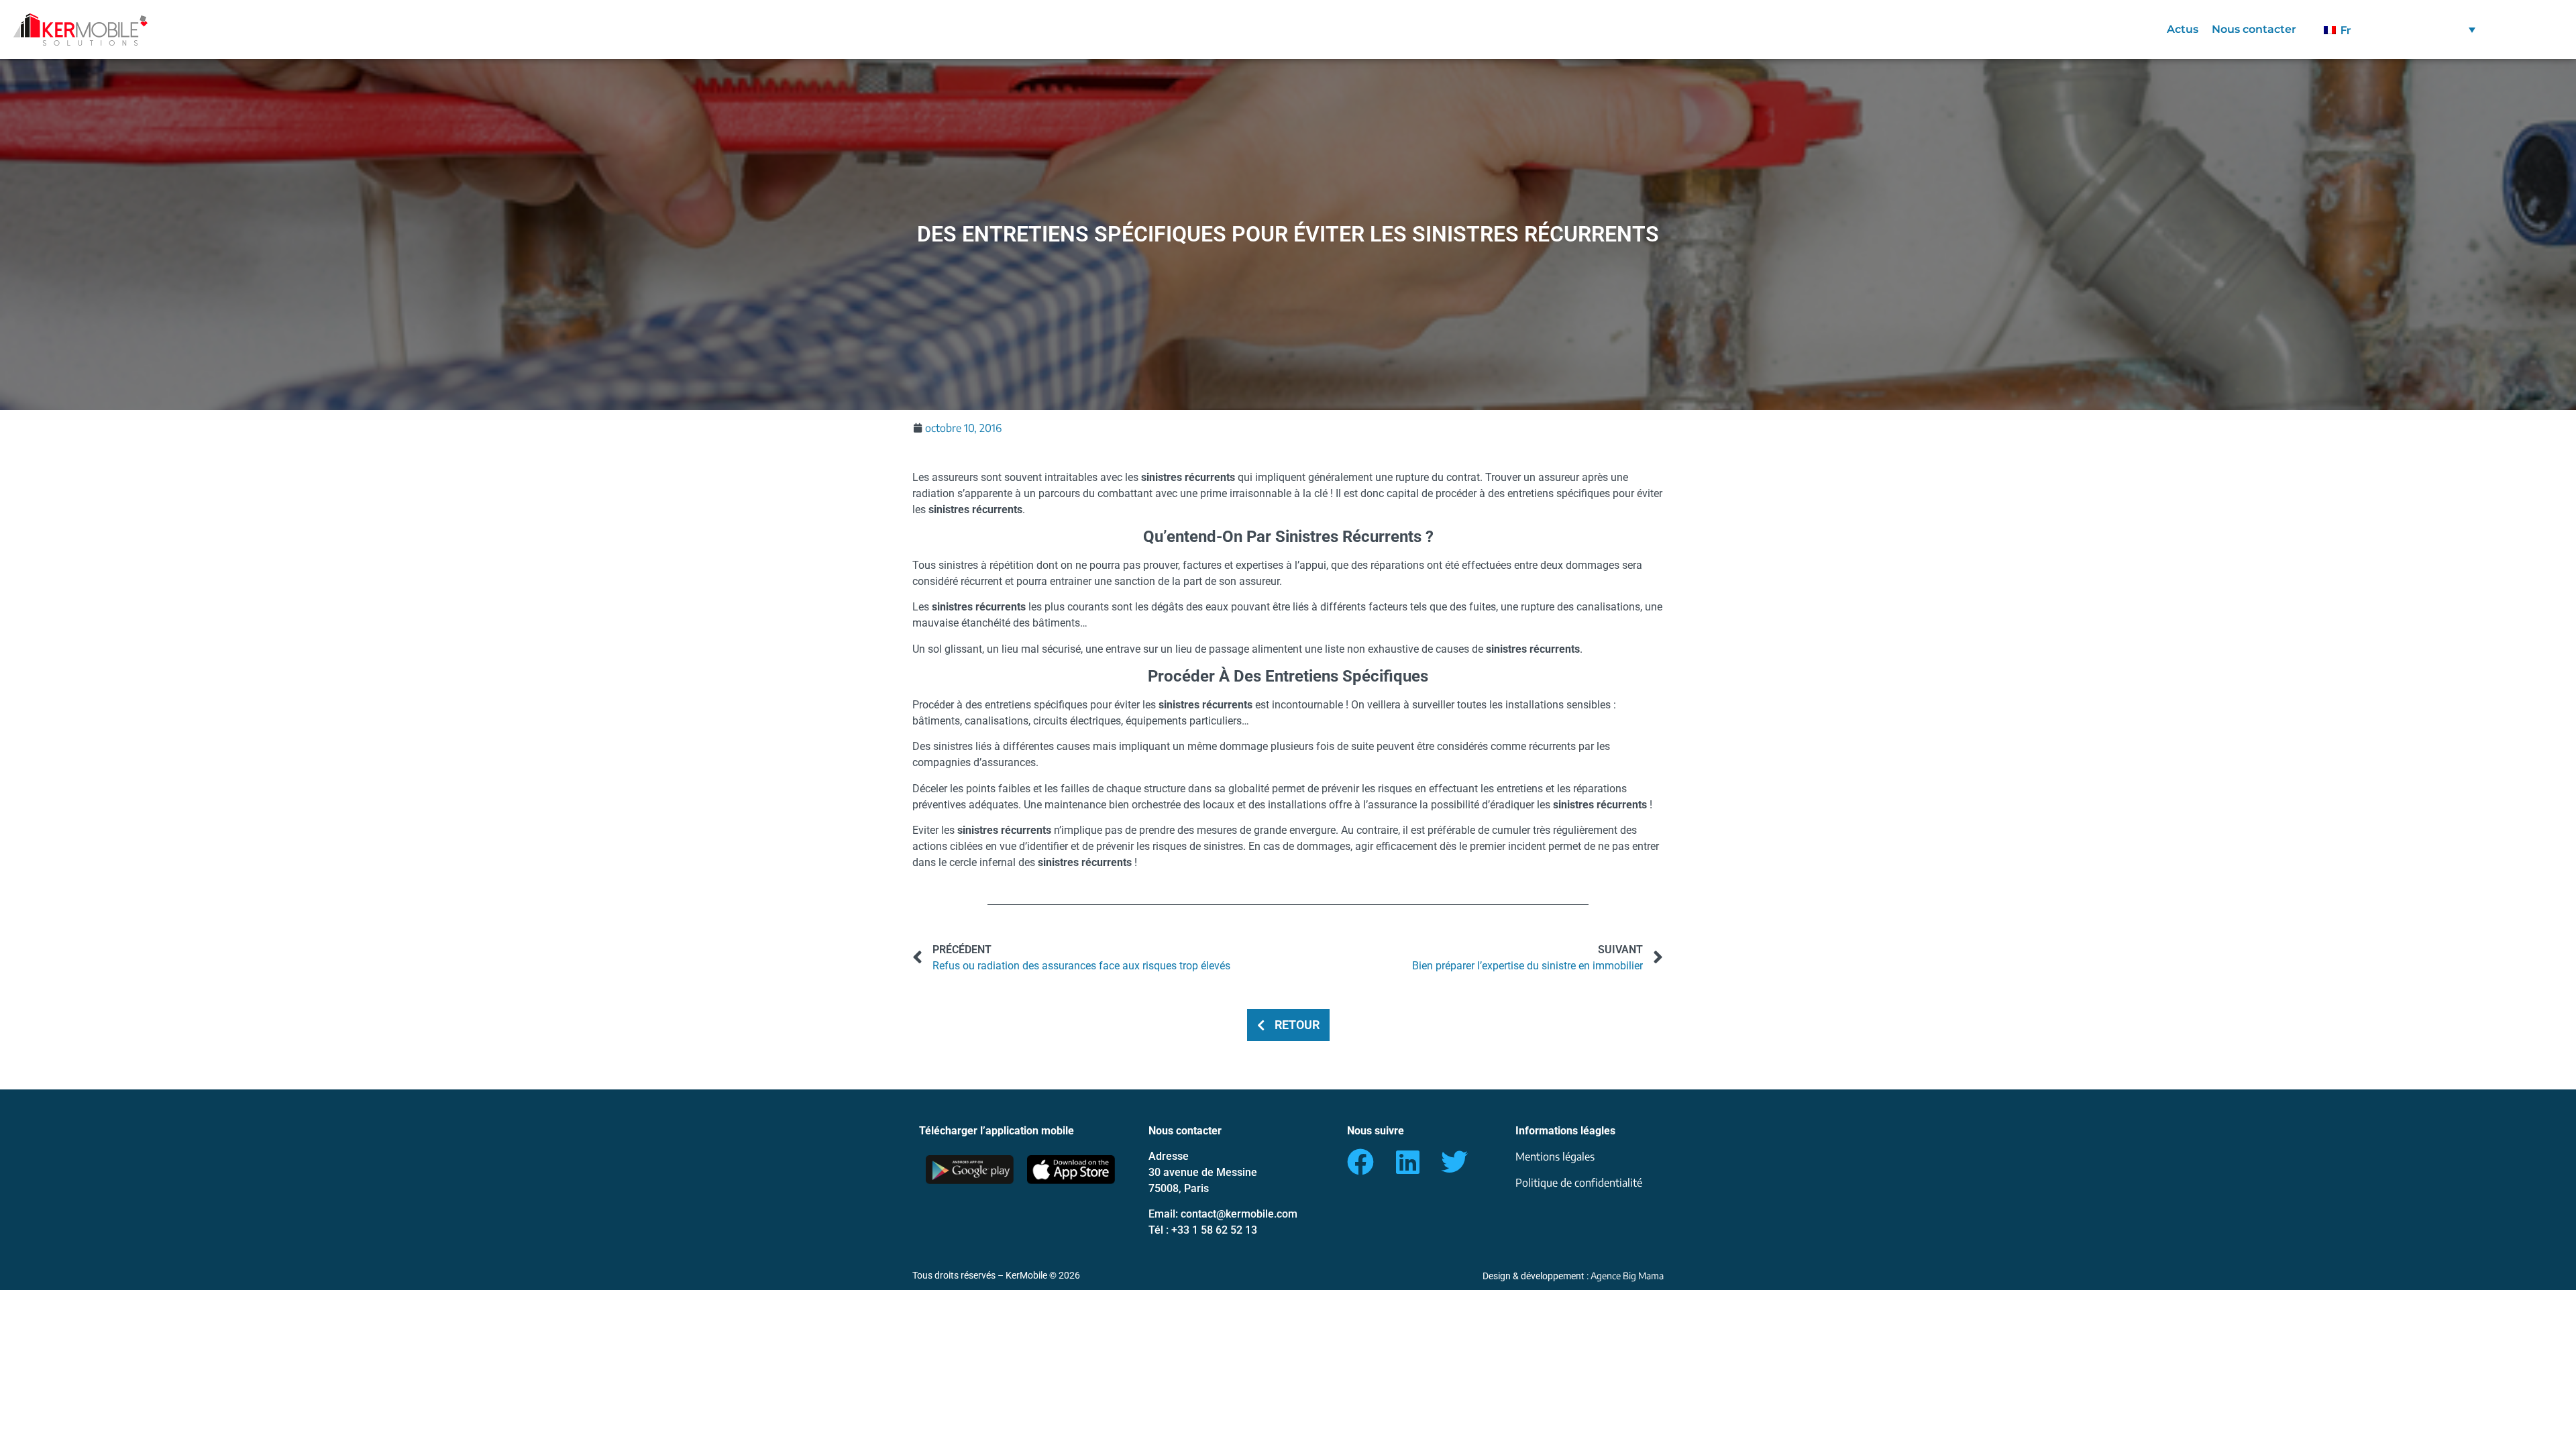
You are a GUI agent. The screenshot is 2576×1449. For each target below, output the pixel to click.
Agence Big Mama (1627, 1276)
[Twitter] (1454, 1162)
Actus (2183, 29)
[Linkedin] (1407, 1162)
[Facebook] (1360, 1162)
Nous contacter (2254, 29)
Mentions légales (1555, 1157)
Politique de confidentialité (1579, 1183)
